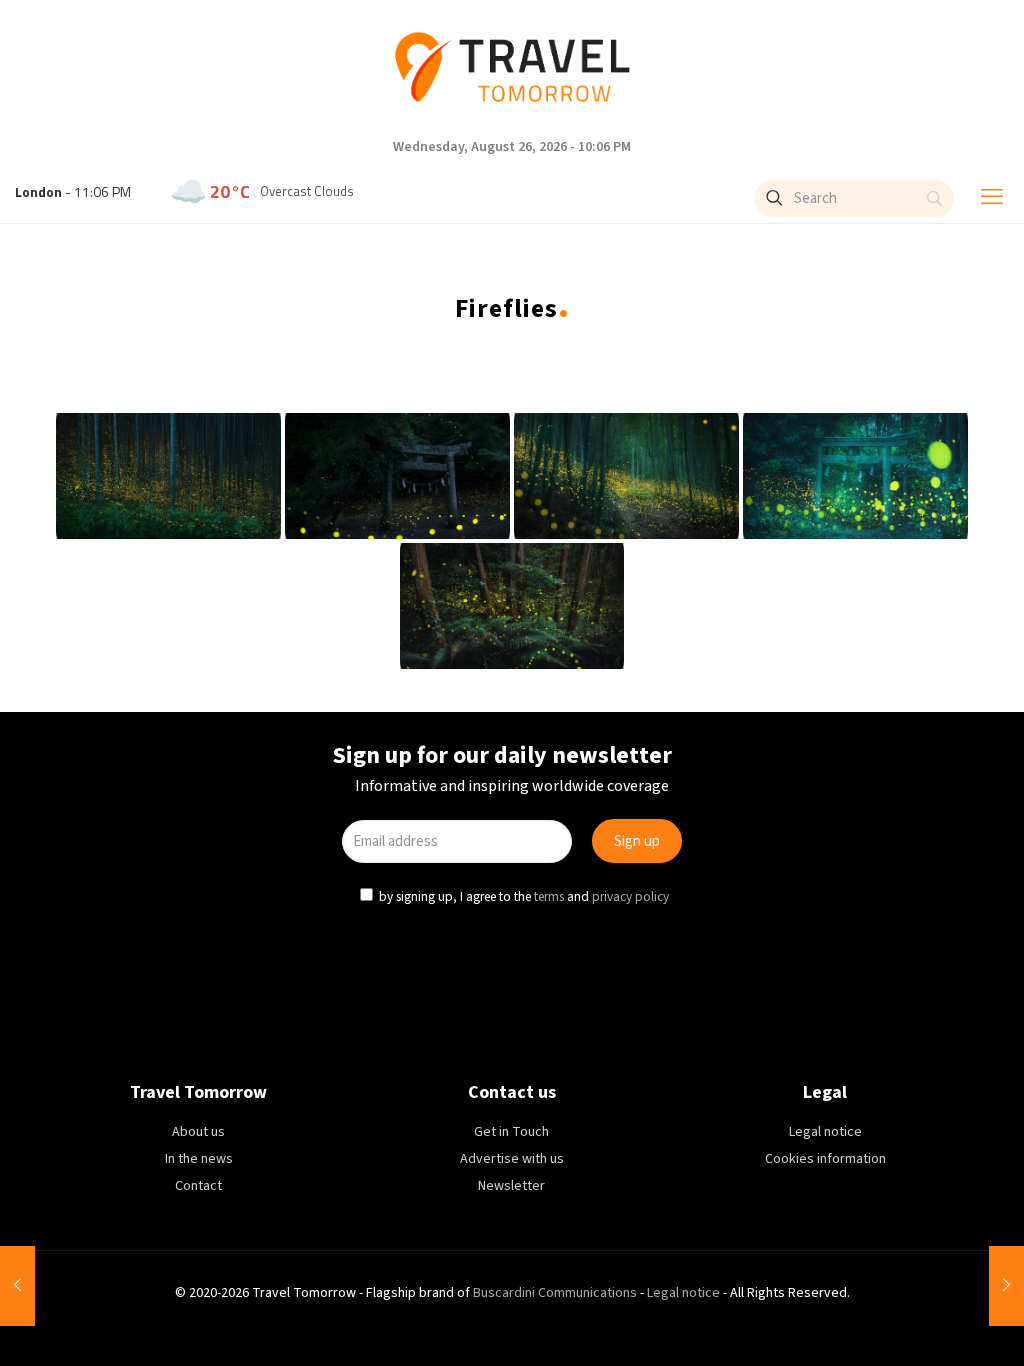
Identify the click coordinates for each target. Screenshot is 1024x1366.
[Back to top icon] (926, 1323)
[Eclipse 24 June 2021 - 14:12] (17, 1286)
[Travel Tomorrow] (512, 67)
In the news (199, 1159)
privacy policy (630, 896)
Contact (198, 1186)
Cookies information (825, 1159)
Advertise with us (512, 1159)
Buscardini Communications (555, 1293)
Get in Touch (511, 1132)
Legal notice (825, 1132)
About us (198, 1132)
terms (549, 896)
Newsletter (511, 1186)
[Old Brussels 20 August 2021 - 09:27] (1006, 1286)
